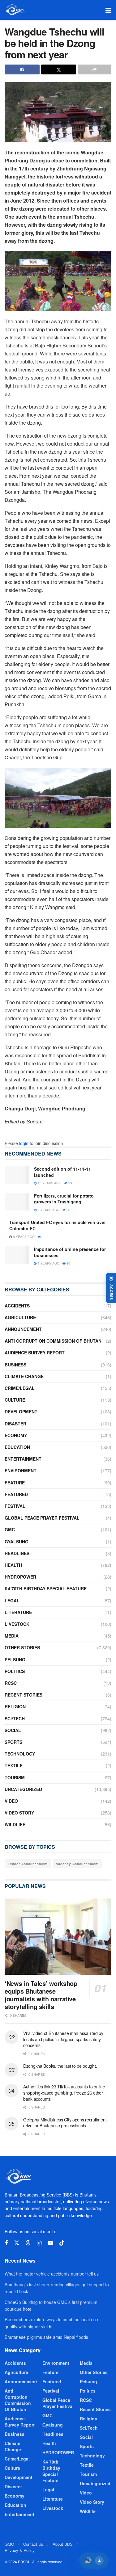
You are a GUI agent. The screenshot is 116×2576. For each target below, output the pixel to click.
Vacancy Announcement (77, 1864)
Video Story (19, 1813)
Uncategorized (23, 1789)
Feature (15, 1483)
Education (17, 1447)
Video (11, 1801)
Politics (15, 1671)
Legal (12, 1601)
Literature (18, 1612)
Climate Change (24, 1376)
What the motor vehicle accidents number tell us (52, 2274)
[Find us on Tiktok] (62, 2243)
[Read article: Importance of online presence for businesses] (17, 1255)
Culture (15, 1400)
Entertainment (23, 1459)
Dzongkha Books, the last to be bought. (60, 2066)
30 (68, 1263)
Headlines (17, 1553)
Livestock (17, 1624)
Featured (16, 1494)
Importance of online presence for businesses (70, 1252)
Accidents (17, 1306)
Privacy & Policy (20, 2550)
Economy (16, 1435)
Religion (15, 1706)
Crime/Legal (20, 1388)
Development (21, 1412)
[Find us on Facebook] (6, 2243)
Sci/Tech (15, 1718)
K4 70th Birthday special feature (46, 1588)
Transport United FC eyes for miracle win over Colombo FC (58, 1225)
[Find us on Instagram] (39, 2243)
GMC (10, 1529)
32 (43, 1237)
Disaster (15, 1424)
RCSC (11, 1683)
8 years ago (23, 1237)
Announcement (23, 1329)
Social (13, 1730)
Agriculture (20, 1317)
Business (15, 1365)
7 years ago (48, 1263)
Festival (15, 1506)
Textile (14, 1765)
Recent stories (24, 1695)
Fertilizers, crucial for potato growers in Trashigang (64, 1199)
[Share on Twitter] (59, 69)
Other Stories (22, 1647)
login (24, 1143)
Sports (13, 1742)
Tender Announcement (28, 1864)
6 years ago (48, 1210)
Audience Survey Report (35, 1353)
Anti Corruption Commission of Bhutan (53, 1341)
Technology (20, 1754)
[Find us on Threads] (28, 2243)
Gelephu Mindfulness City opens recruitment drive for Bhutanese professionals (65, 2123)
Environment (21, 1471)
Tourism (15, 1777)
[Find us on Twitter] (17, 2243)
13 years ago (49, 1183)
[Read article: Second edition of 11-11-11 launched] (17, 1175)
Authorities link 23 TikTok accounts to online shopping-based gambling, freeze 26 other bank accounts (64, 2093)
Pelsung (15, 1659)
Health (13, 1565)
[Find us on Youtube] (50, 2243)
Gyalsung (17, 1542)
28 (68, 1210)
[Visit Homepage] (15, 10)
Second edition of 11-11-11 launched (62, 1172)
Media (12, 1636)
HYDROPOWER (20, 1577)
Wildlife (15, 1824)
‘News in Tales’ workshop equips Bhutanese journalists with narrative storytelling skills (41, 1995)
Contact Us (33, 2544)
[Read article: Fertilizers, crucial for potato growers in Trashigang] (17, 1202)
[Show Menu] (108, 10)
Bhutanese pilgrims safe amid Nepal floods (46, 2337)
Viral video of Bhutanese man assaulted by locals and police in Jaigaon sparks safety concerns (63, 2039)
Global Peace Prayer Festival (42, 1518)
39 (70, 1183)
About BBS (63, 2544)
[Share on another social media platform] (95, 69)
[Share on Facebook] (22, 69)
